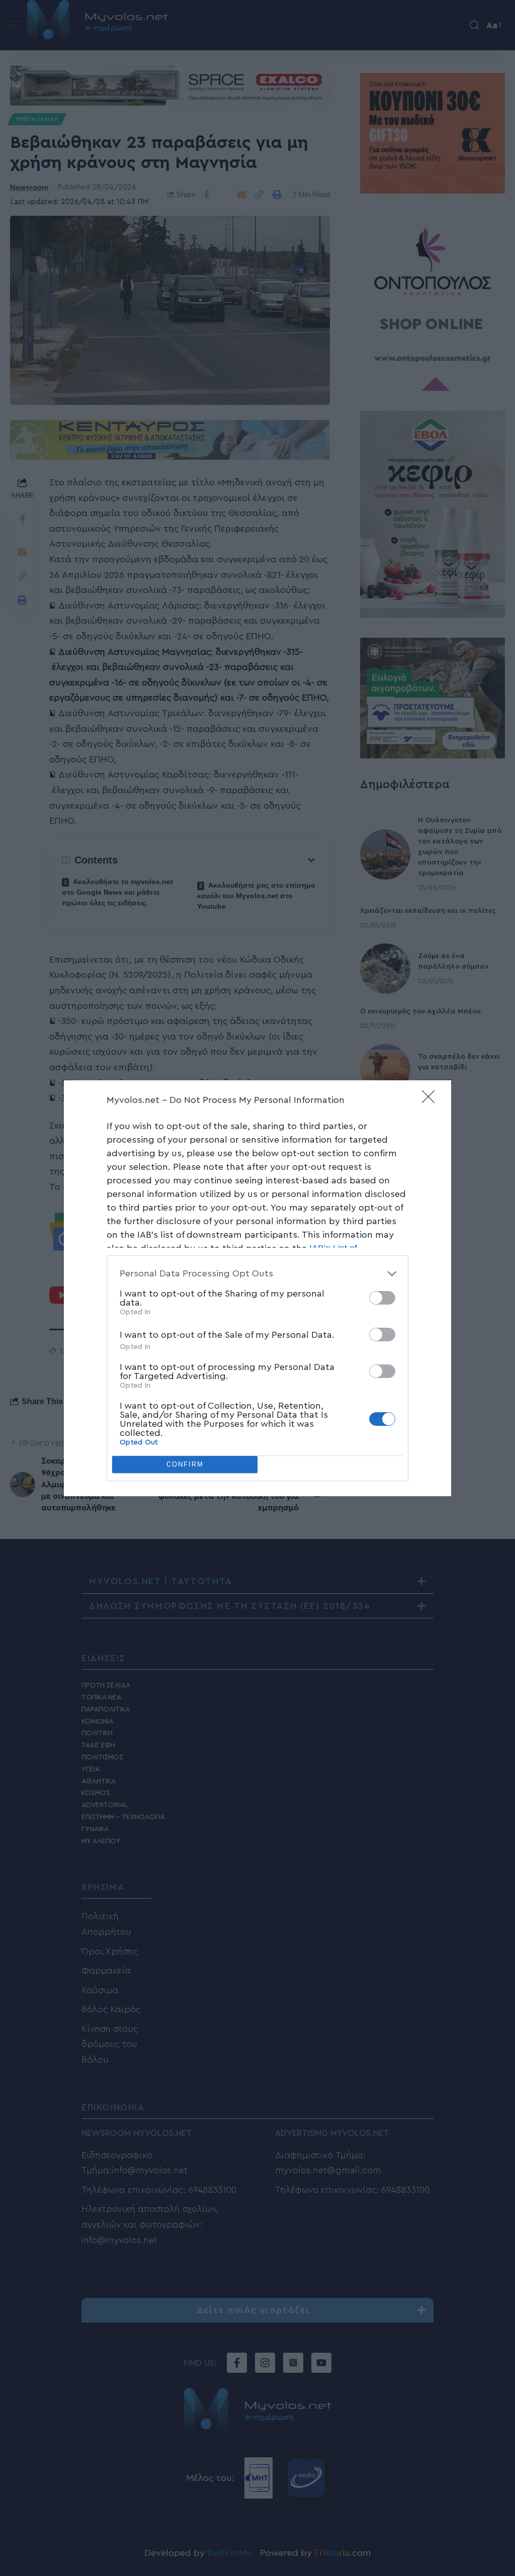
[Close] (432, 1100)
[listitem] (257, 1274)
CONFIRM (185, 1464)
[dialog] (257, 1288)
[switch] (382, 1298)
